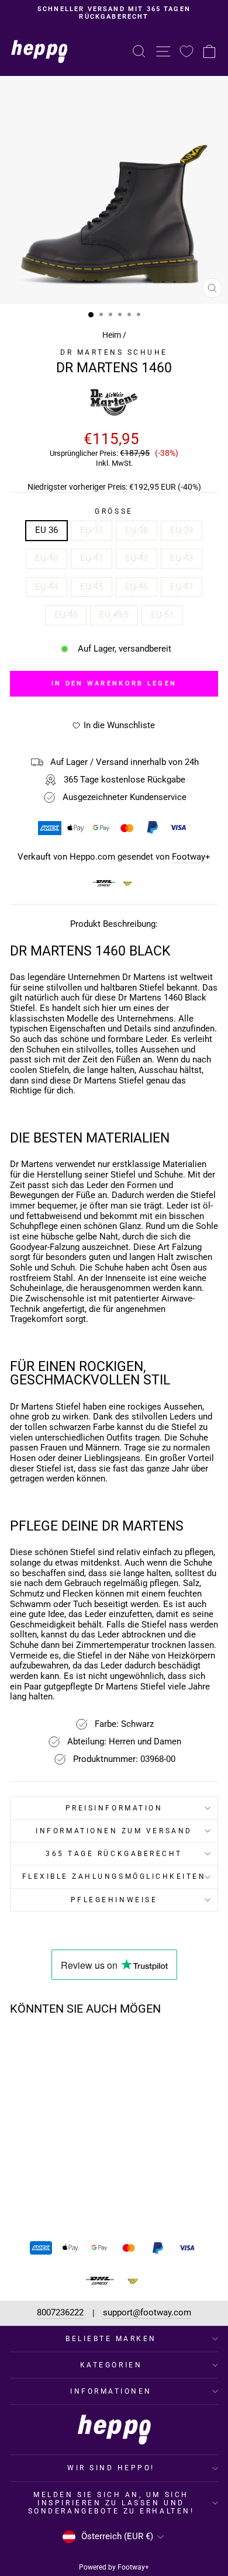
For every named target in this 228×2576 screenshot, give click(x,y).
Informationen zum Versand (114, 1831)
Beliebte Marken (111, 2339)
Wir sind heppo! (111, 2468)
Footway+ (191, 857)
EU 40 (46, 558)
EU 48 (66, 615)
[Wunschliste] (186, 51)
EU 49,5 (114, 615)
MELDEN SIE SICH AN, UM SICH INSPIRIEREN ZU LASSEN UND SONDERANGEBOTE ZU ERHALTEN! (111, 2503)
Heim (112, 335)
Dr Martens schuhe (114, 352)
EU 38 (137, 530)
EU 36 (46, 530)
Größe (114, 511)
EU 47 (182, 587)
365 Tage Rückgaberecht (114, 1854)
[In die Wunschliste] (75, 2047)
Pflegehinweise (114, 1900)
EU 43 (182, 558)
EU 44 (46, 587)
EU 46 (137, 587)
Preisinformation (114, 1808)
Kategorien (111, 2365)
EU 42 (137, 558)
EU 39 (182, 530)
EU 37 (91, 530)
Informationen (111, 2391)
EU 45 (91, 587)
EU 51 (162, 615)
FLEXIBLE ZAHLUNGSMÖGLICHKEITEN (114, 1876)
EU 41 (91, 558)
